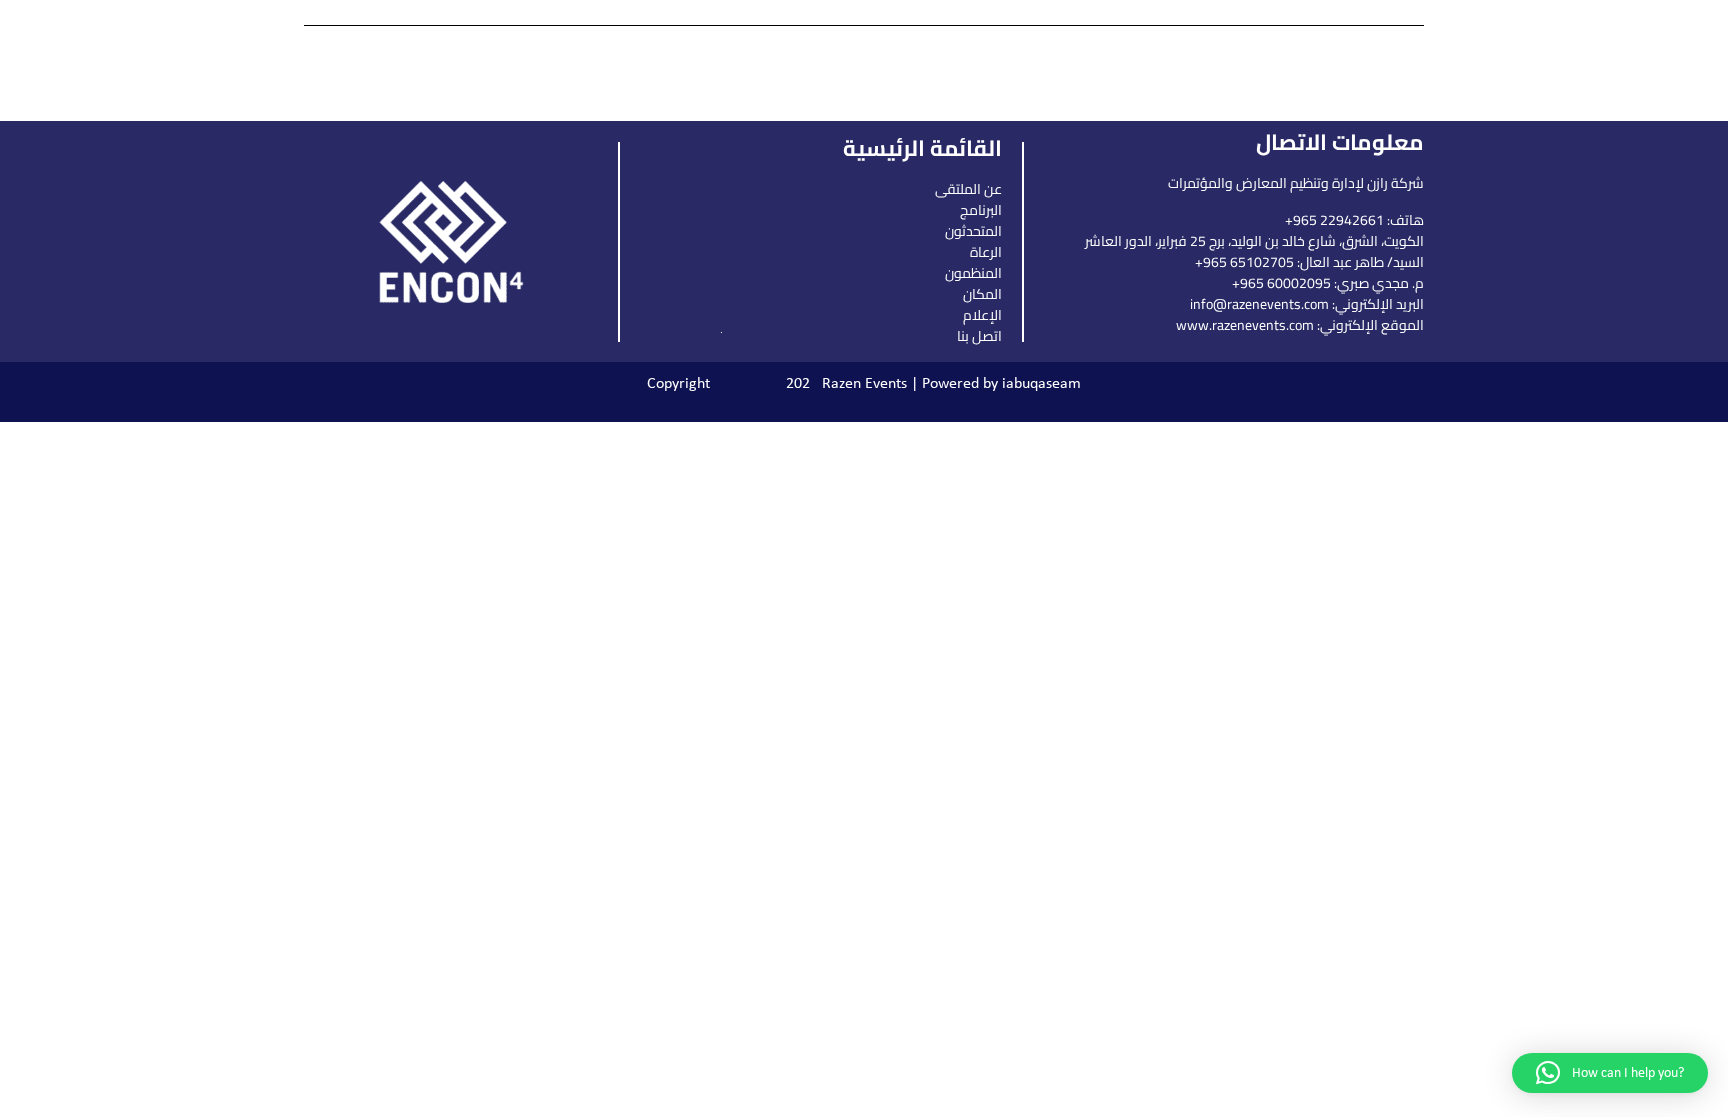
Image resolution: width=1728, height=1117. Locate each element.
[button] (1610, 1073)
